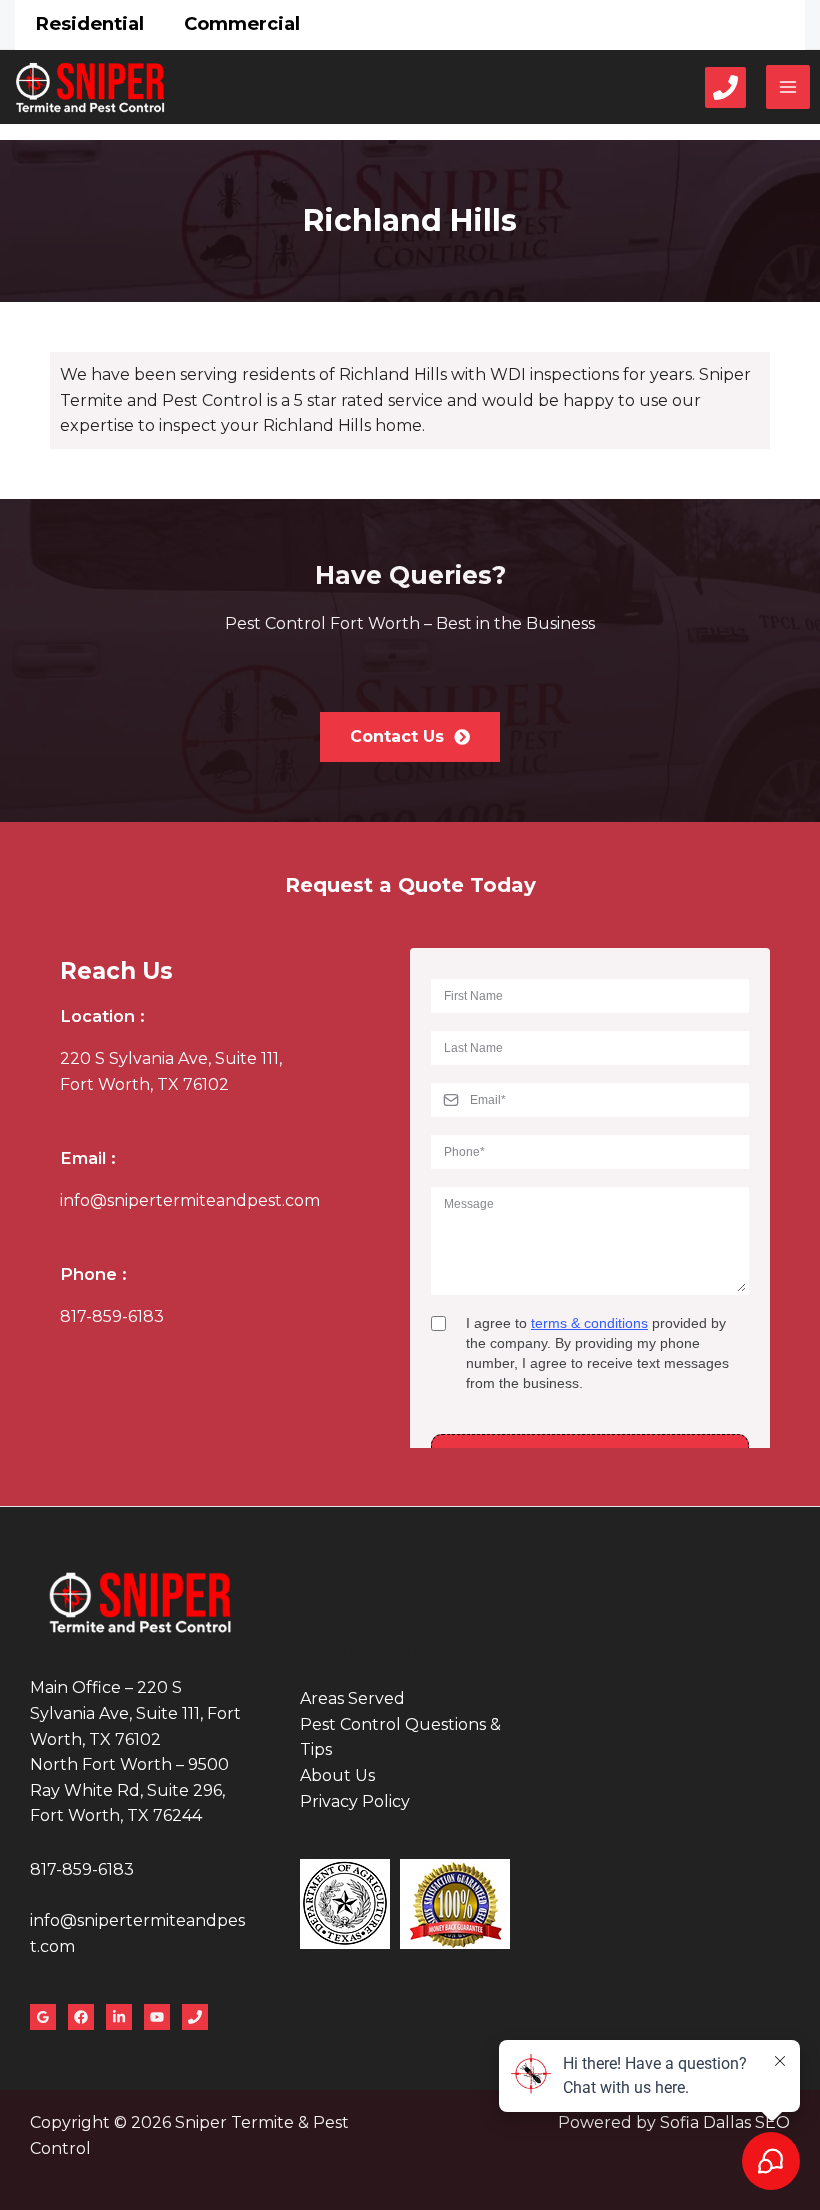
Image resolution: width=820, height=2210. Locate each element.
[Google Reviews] (43, 2017)
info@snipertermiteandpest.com (190, 1200)
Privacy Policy (355, 1801)
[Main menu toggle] (788, 87)
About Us (337, 1775)
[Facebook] (81, 2017)
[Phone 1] (725, 87)
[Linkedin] (119, 2017)
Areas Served (352, 1698)
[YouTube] (157, 2017)
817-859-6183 (112, 1316)
